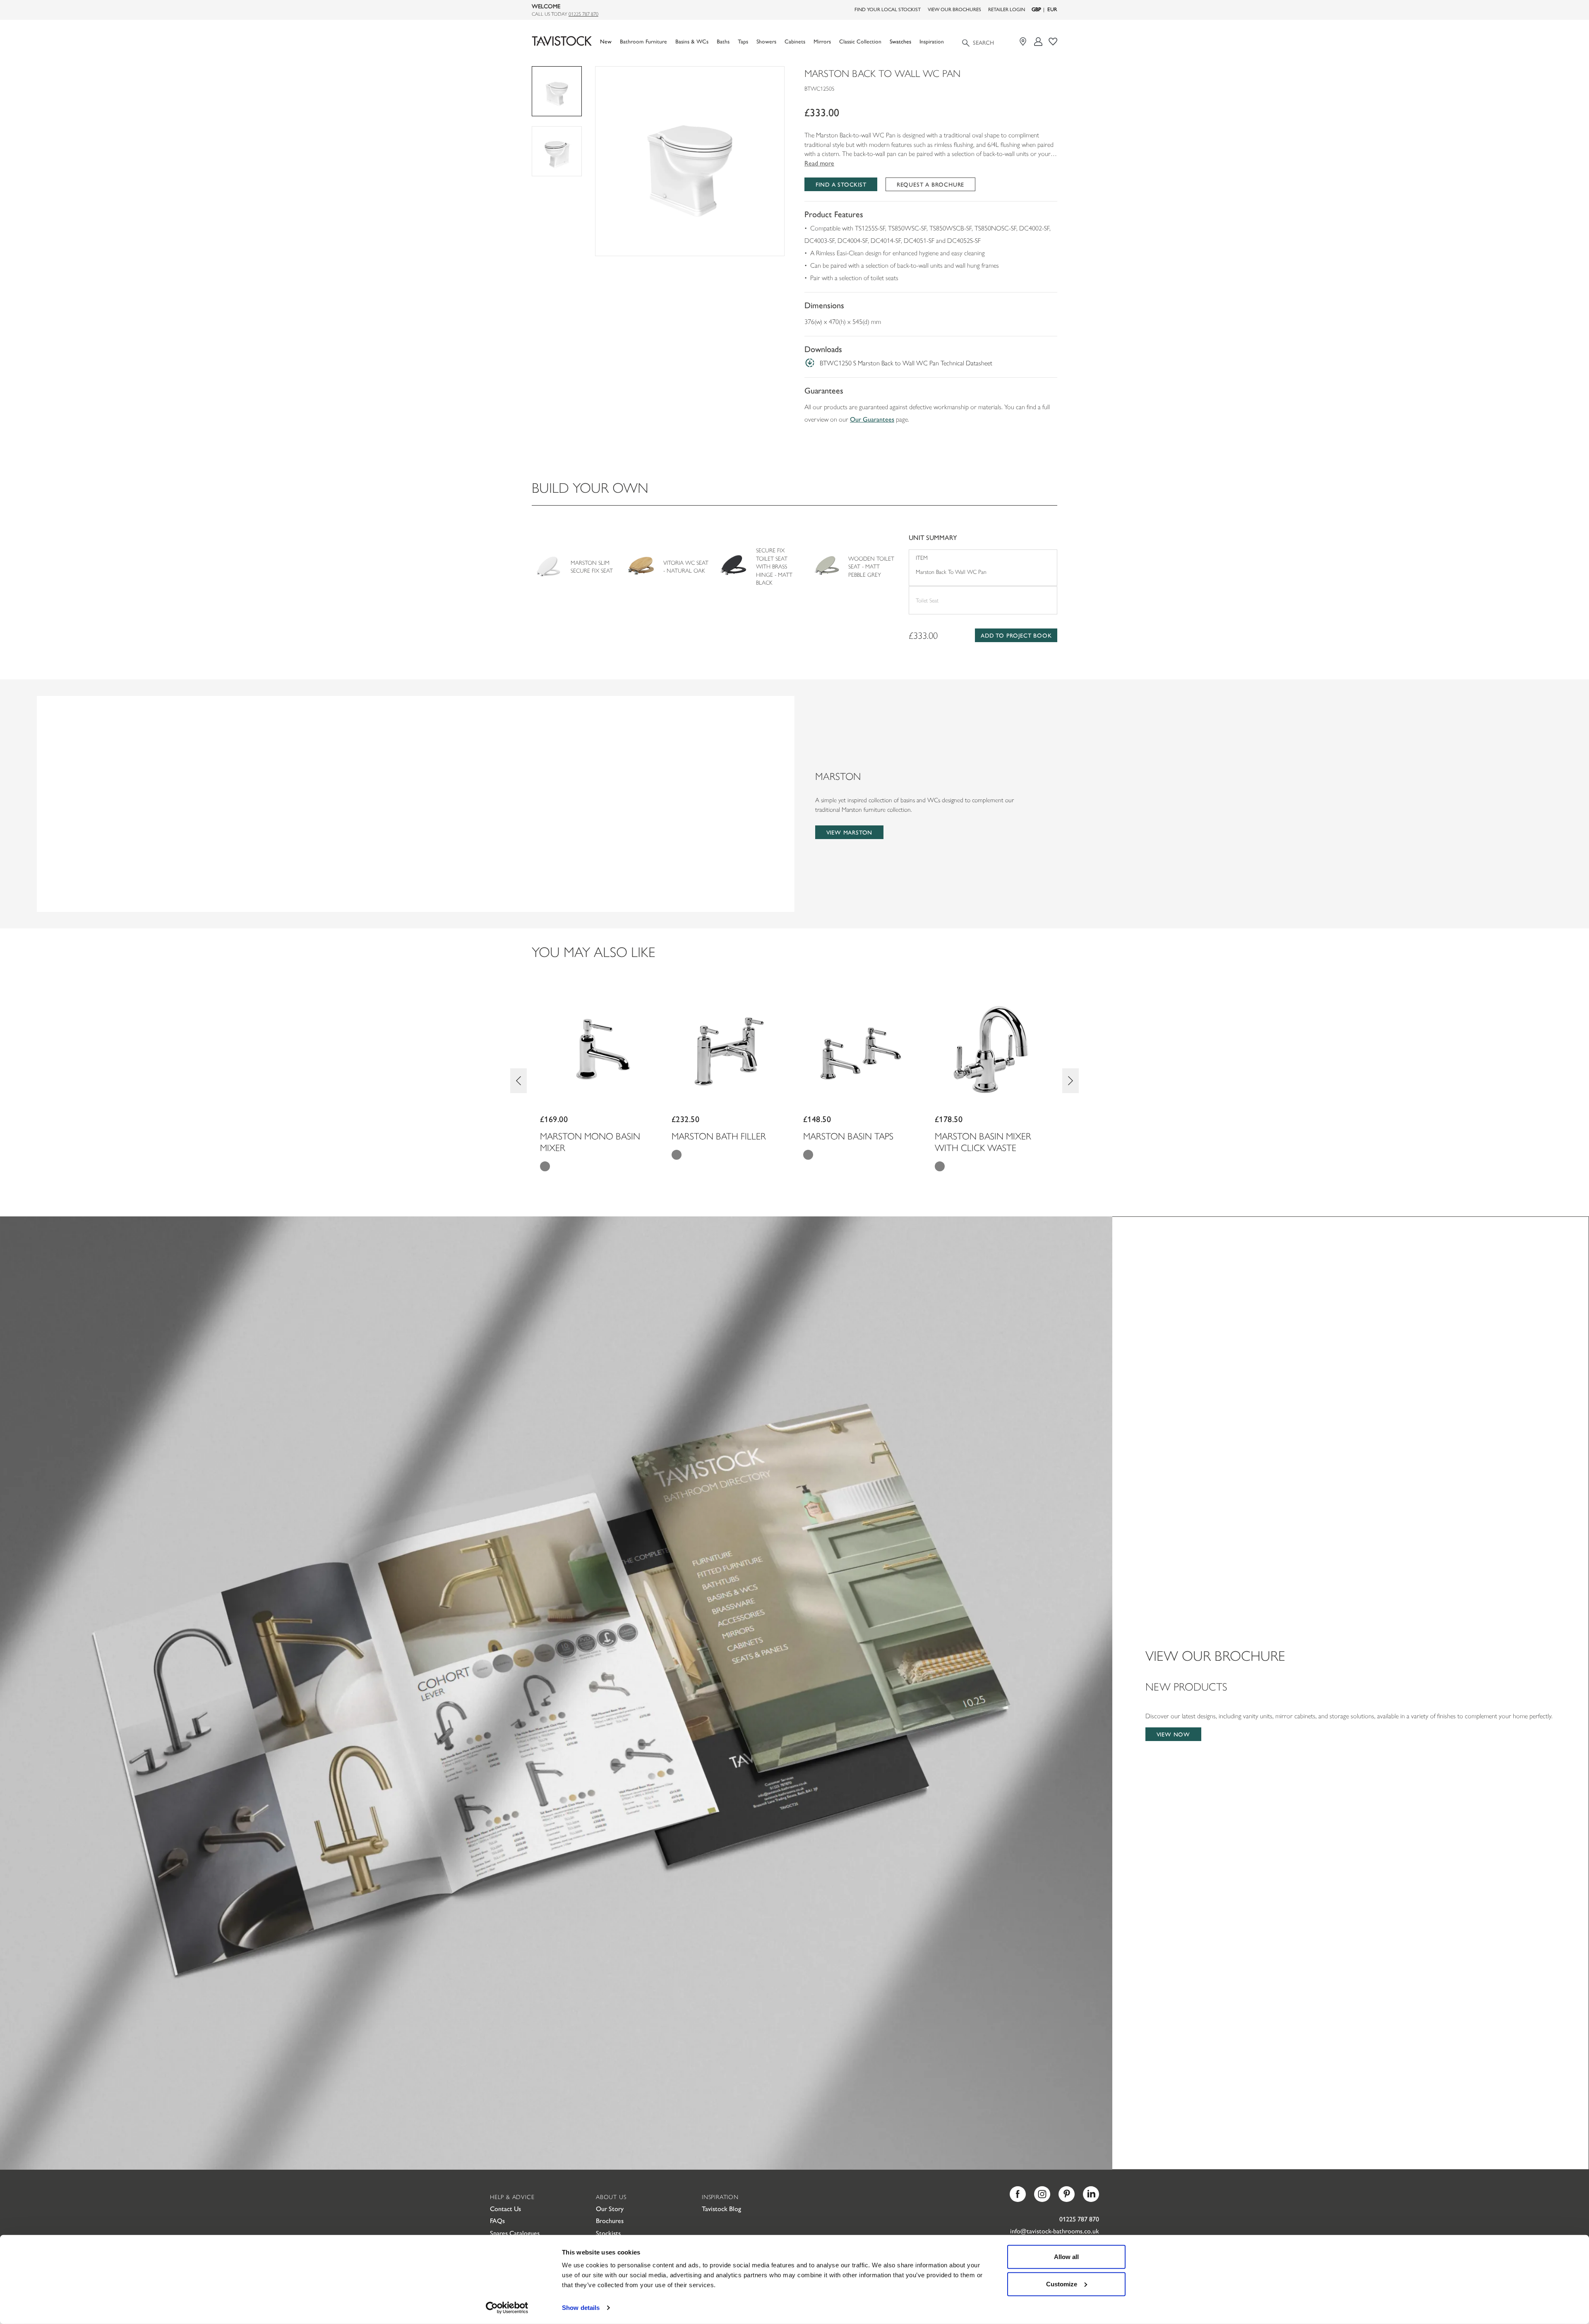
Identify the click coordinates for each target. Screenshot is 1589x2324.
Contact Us (505, 2208)
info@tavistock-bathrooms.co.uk (1055, 2231)
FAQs (497, 2220)
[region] (690, 161)
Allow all (1066, 2257)
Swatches (900, 41)
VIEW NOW (1173, 1734)
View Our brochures (954, 9)
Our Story (610, 2208)
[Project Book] (1053, 42)
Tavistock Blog (721, 2208)
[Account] (1038, 42)
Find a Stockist (841, 184)
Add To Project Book (1016, 635)
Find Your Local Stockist (888, 9)
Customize (1062, 2284)
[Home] (562, 41)
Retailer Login (1007, 9)
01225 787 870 (583, 14)
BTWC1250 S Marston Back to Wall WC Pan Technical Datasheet (906, 363)
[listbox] (690, 161)
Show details (581, 2308)
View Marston (850, 832)
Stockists (608, 2233)
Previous (518, 1081)
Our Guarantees (872, 419)
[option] (690, 161)
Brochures (610, 2220)
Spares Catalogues (515, 2233)
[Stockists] (1024, 42)
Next (1071, 1081)
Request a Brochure (930, 184)
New (606, 41)
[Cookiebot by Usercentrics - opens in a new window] (507, 2308)
